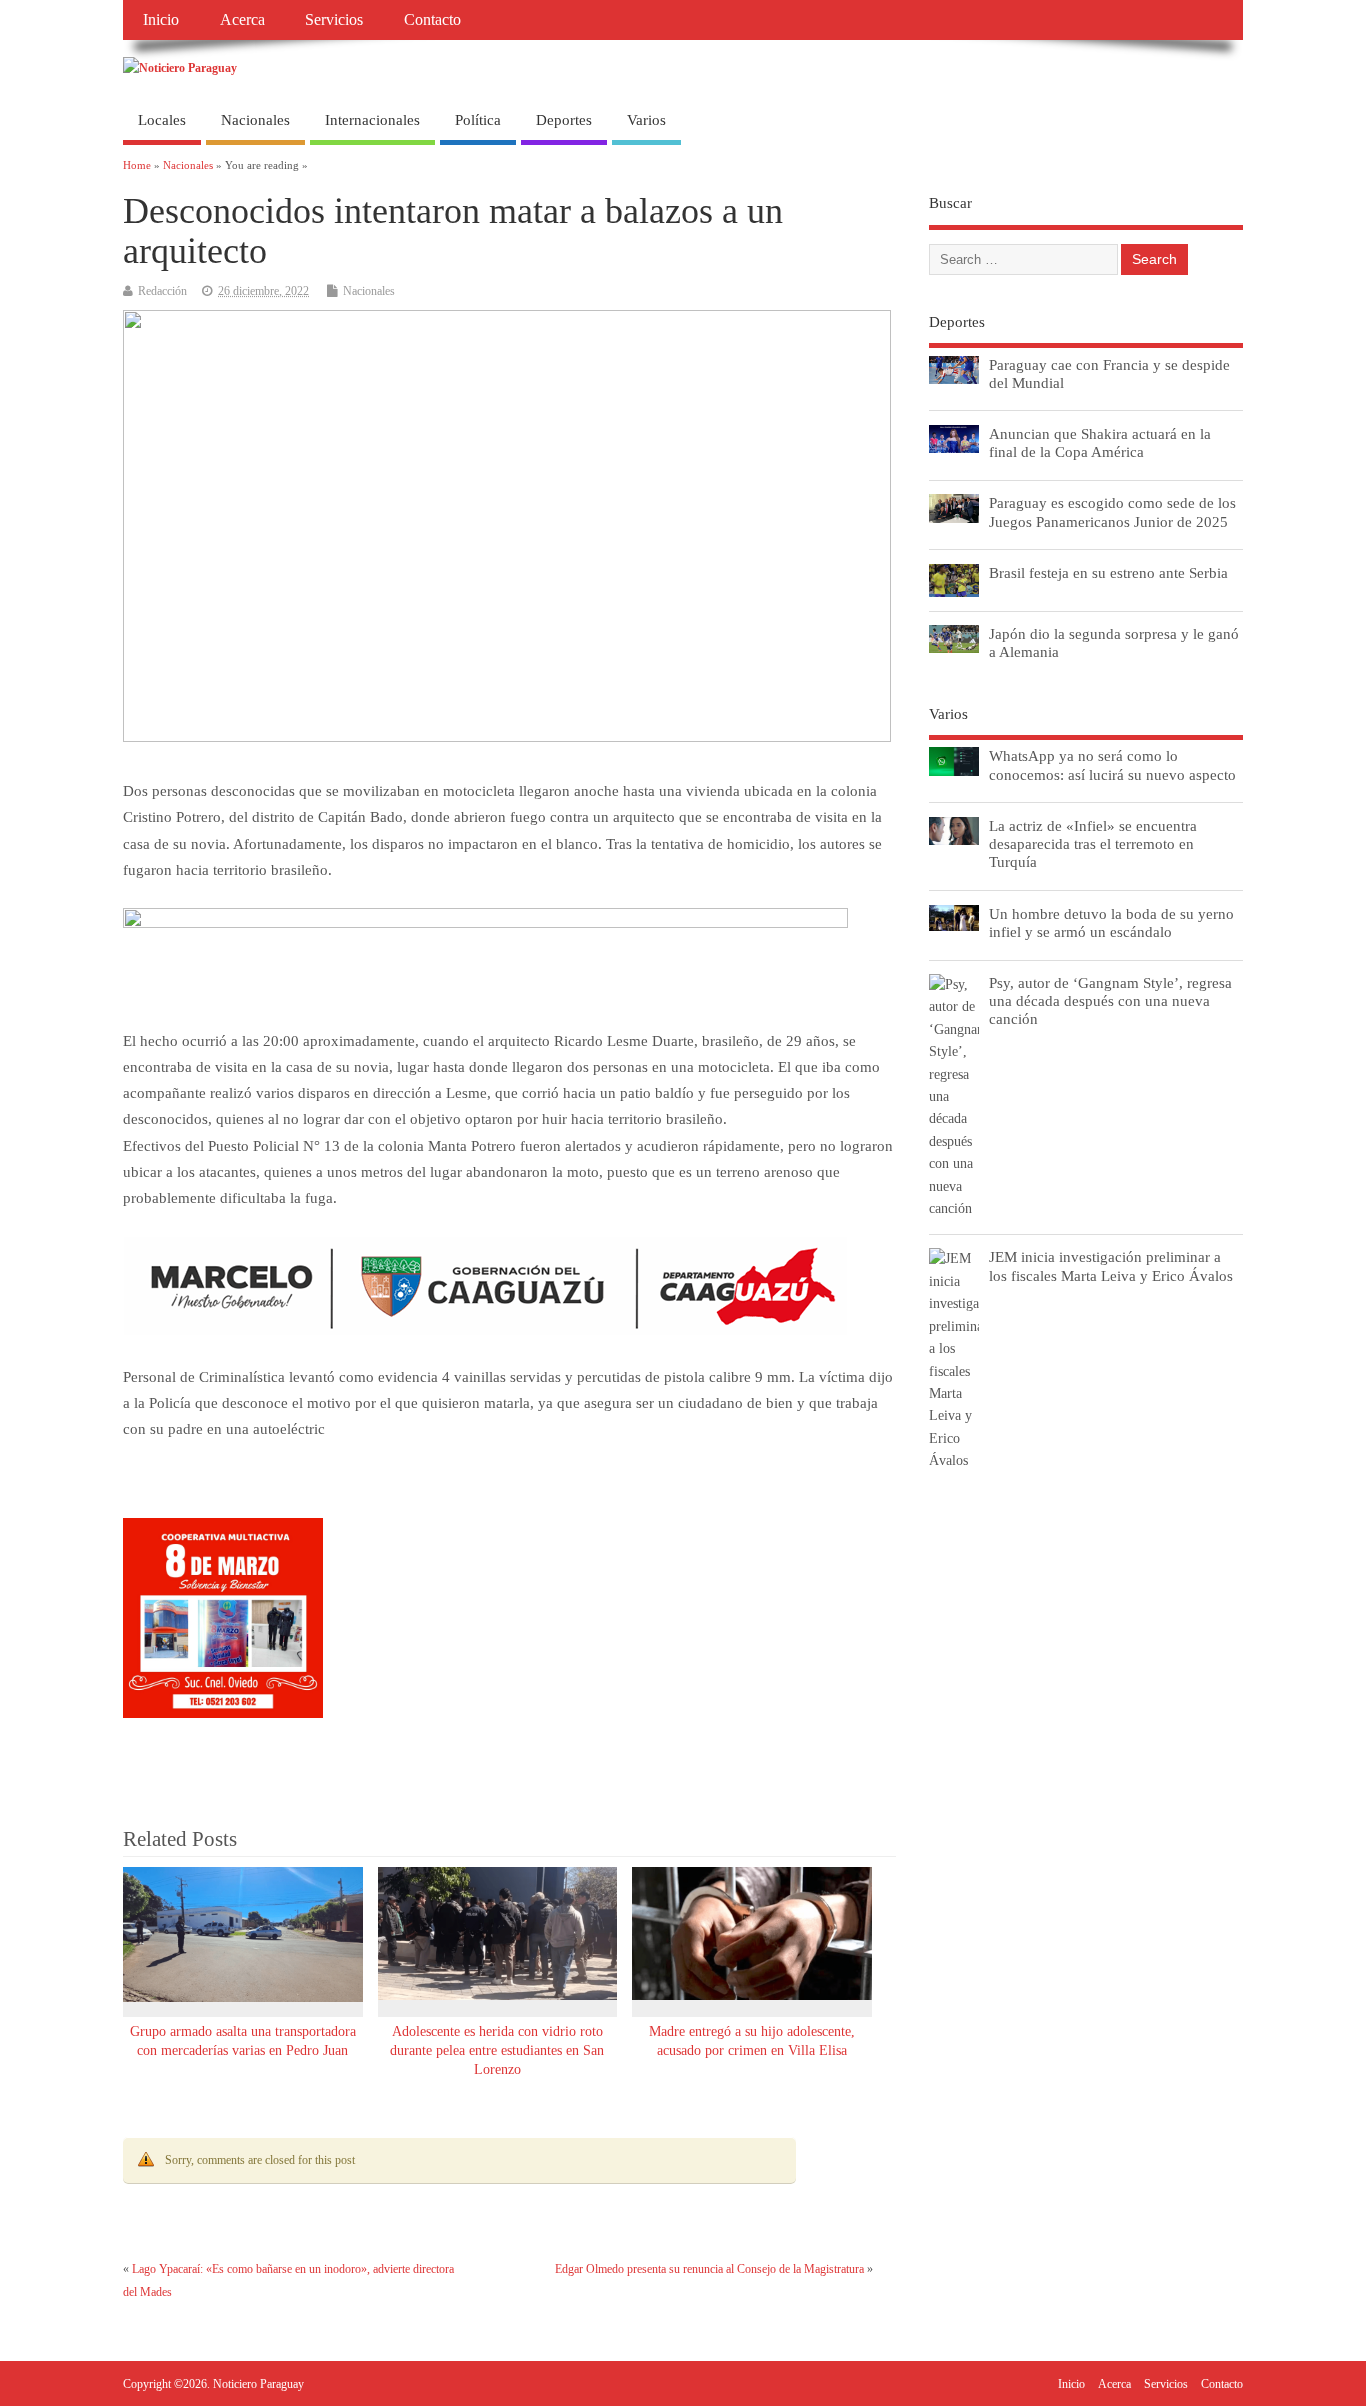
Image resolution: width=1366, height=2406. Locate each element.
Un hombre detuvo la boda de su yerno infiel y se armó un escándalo (1111, 922)
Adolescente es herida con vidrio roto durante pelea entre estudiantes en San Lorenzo (497, 2050)
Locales (162, 120)
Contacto (432, 20)
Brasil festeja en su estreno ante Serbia (1108, 572)
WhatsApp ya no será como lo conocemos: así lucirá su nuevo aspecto (1112, 764)
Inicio (161, 20)
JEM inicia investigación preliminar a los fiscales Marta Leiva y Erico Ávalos (1111, 1265)
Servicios (334, 20)
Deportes (564, 120)
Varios (646, 120)
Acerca (242, 20)
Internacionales (372, 120)
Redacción (162, 291)
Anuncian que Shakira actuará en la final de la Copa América (1100, 442)
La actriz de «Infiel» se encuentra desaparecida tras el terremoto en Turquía (1093, 843)
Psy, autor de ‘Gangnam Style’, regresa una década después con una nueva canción (1110, 1000)
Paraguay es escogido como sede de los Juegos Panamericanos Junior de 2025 (1112, 511)
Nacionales (255, 120)
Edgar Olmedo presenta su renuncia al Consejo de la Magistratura (709, 2269)
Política (478, 120)
